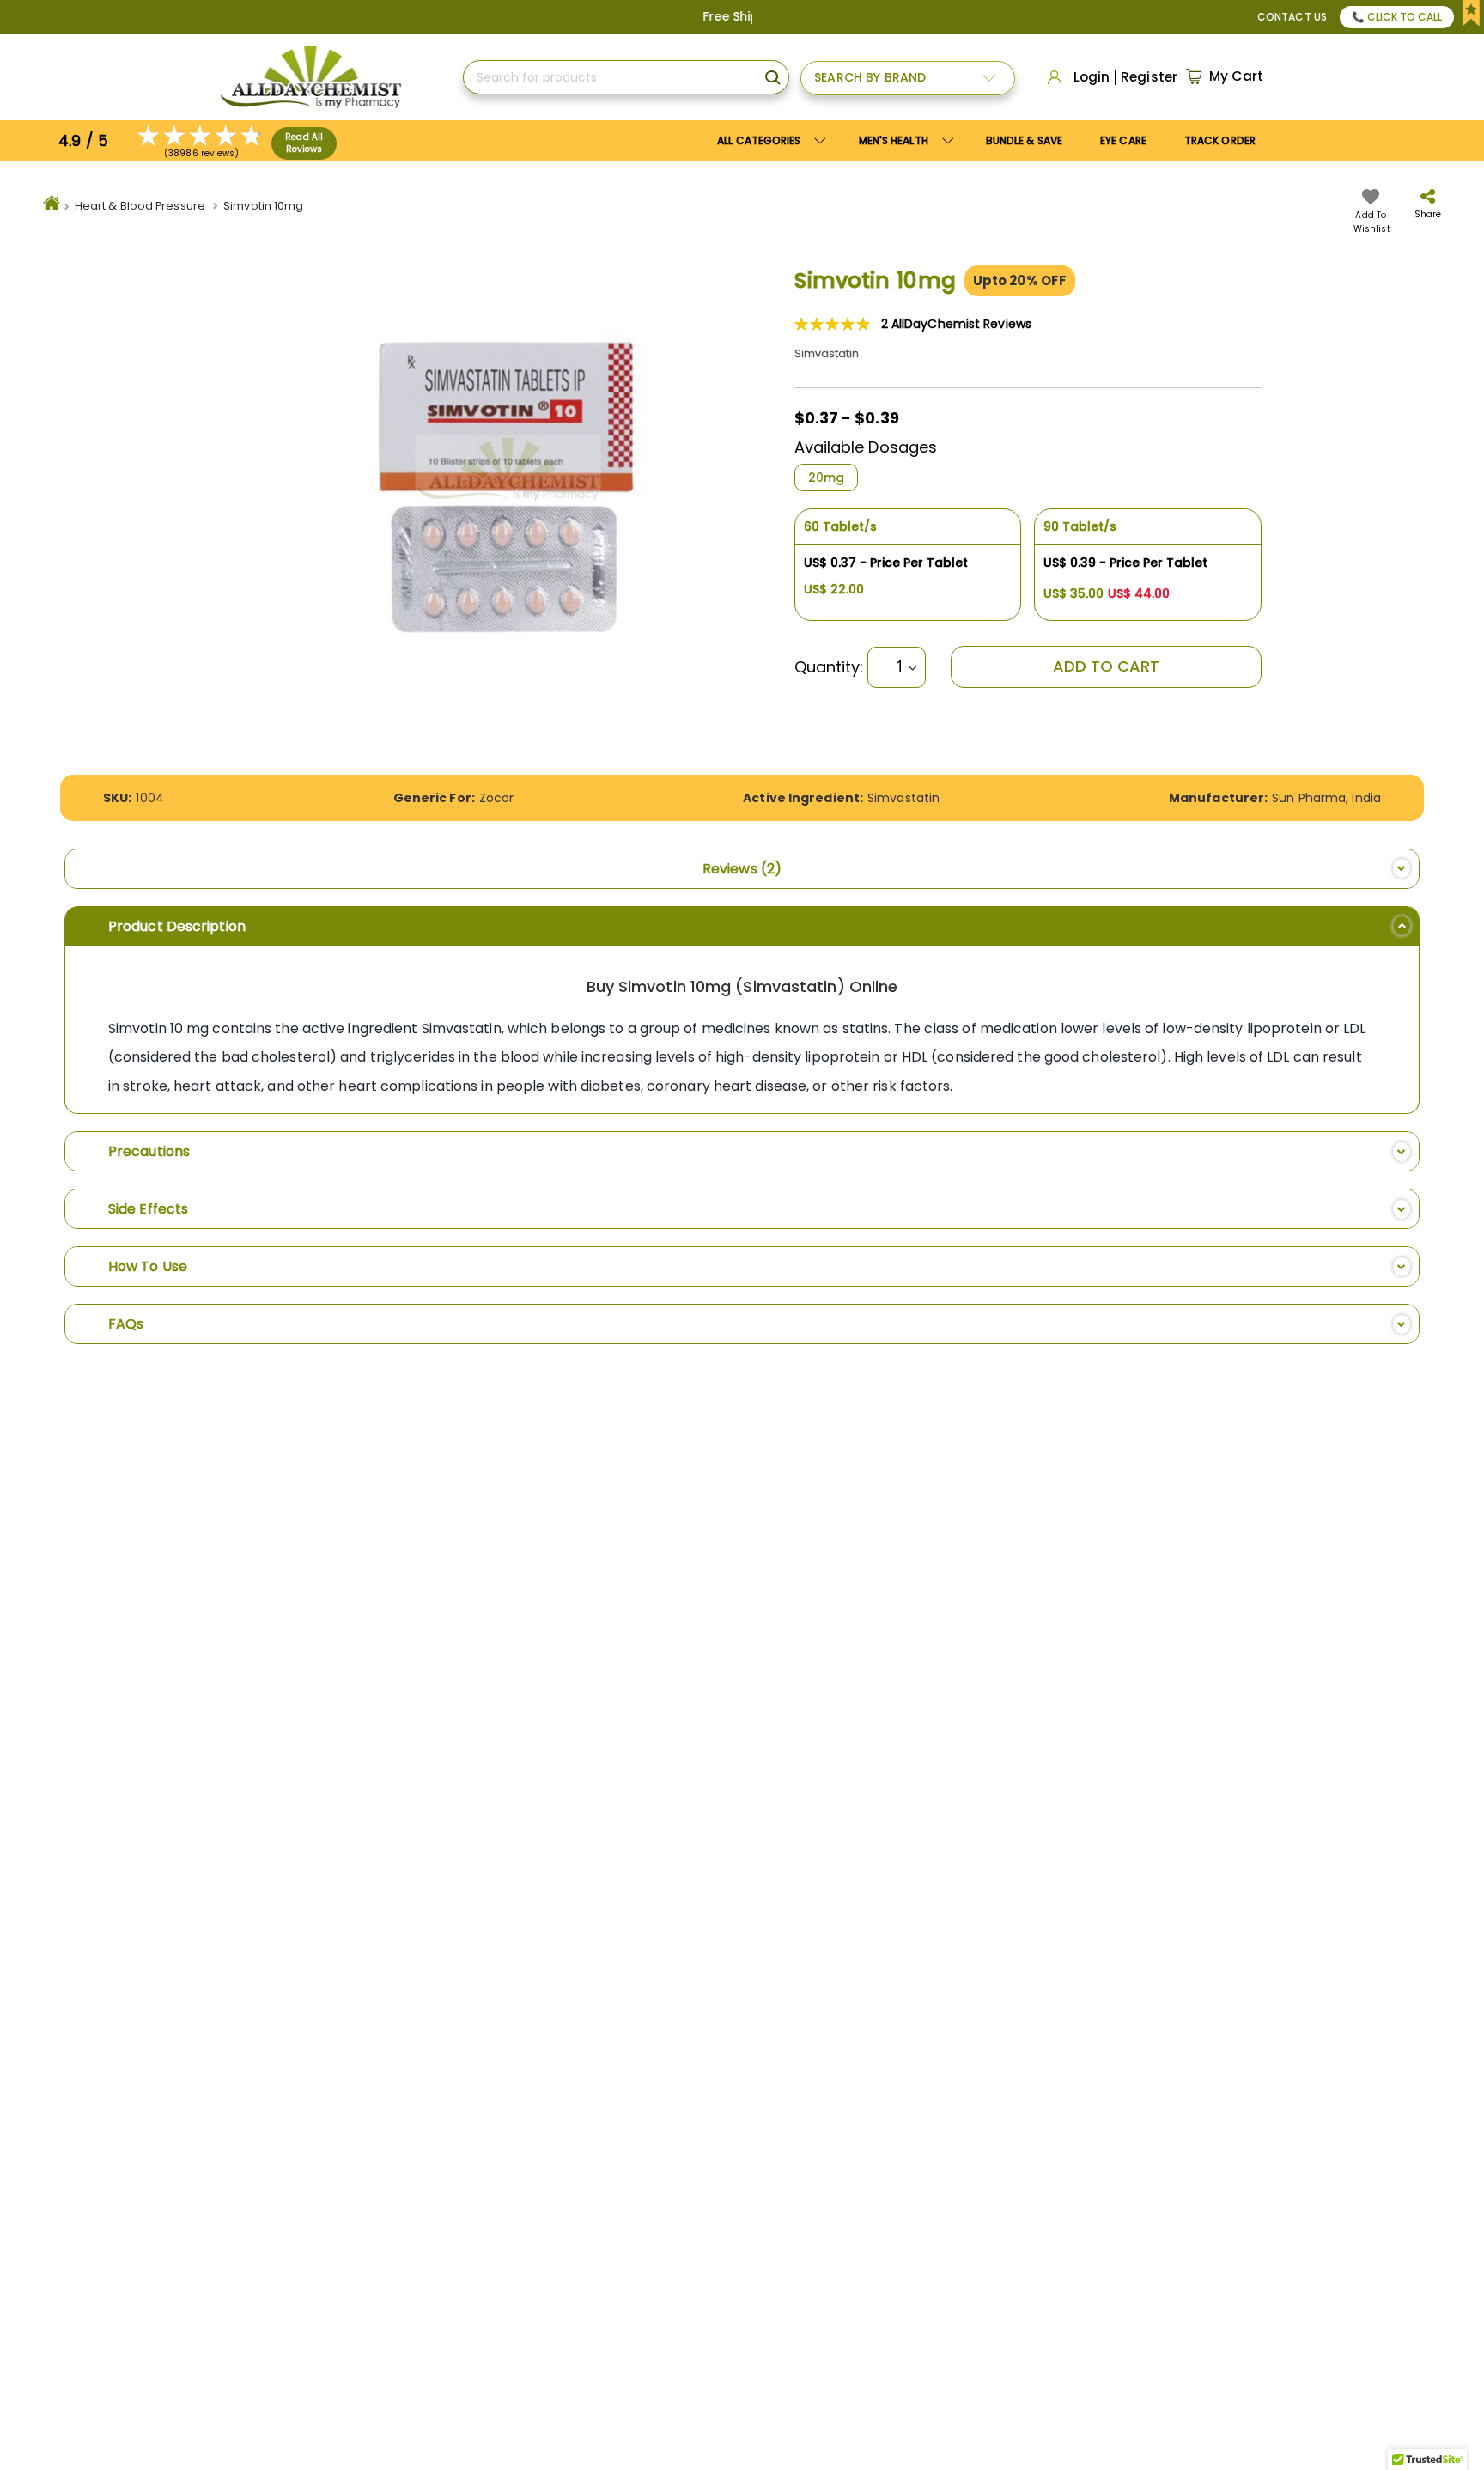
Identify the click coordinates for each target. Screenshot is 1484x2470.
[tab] (742, 869)
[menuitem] (903, 140)
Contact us (1292, 17)
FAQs (126, 1324)
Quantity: (829, 667)
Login (1092, 77)
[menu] (986, 140)
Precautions (149, 1151)
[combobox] (626, 77)
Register (1149, 77)
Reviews (739, 869)
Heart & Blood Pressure (140, 206)
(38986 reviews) (202, 153)
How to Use (148, 1266)
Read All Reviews (304, 143)
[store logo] (310, 77)
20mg (826, 478)
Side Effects (148, 1209)
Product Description (177, 926)
